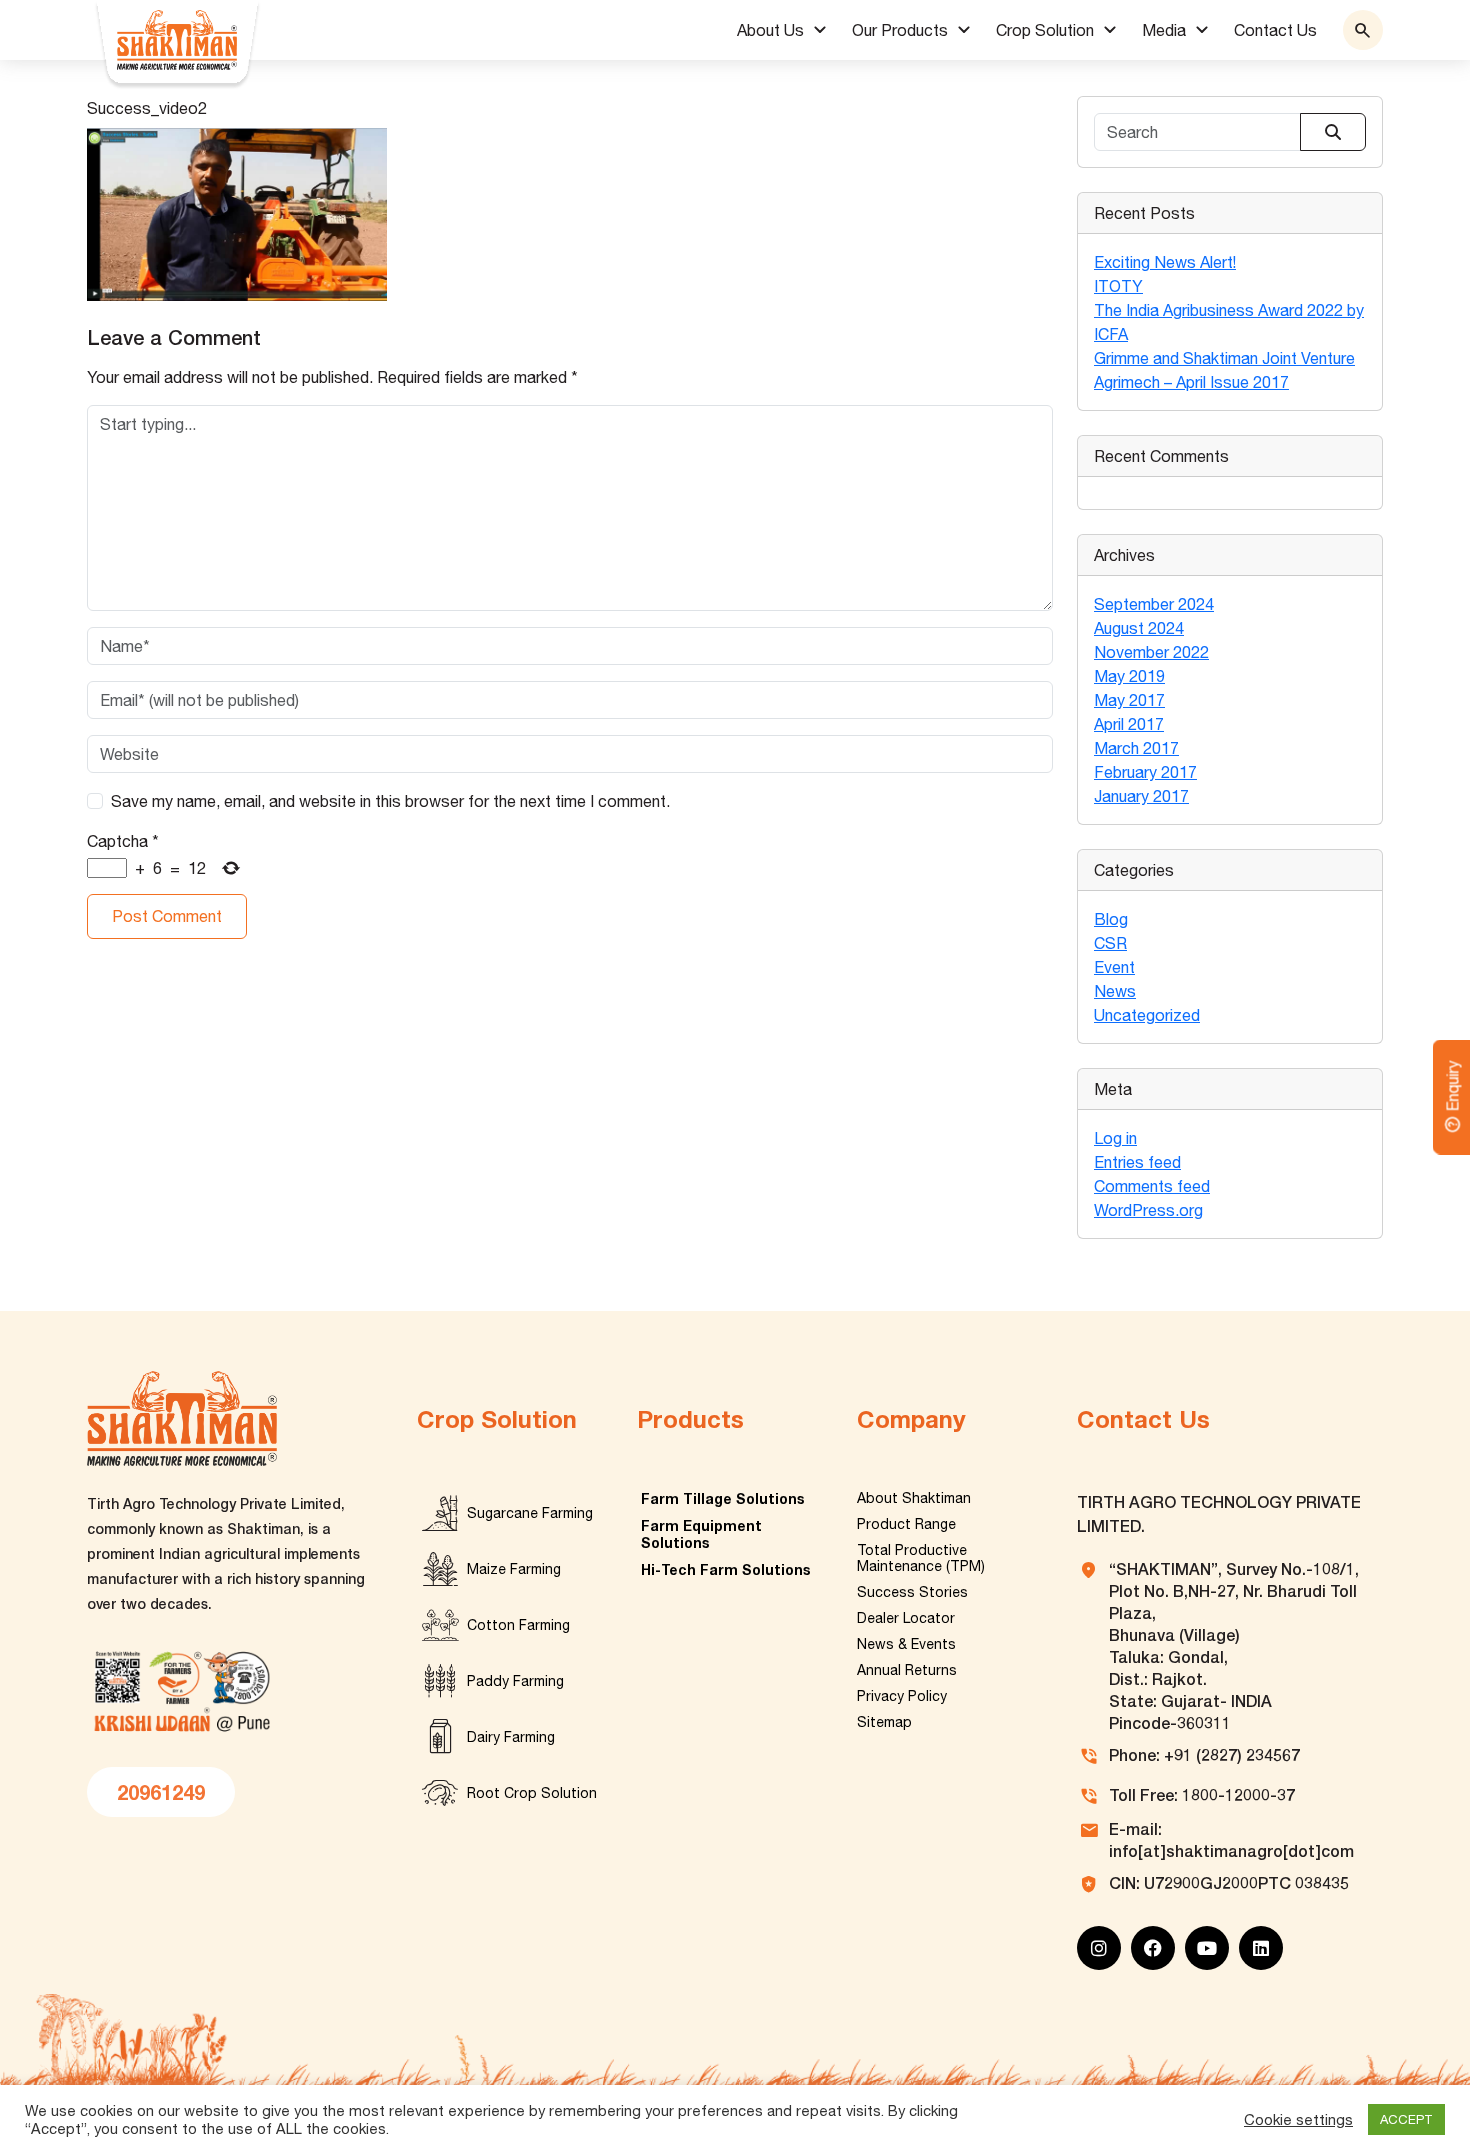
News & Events (906, 1644)
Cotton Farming (518, 1625)
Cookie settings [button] (1298, 2119)
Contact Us (1275, 30)
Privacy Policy (902, 1696)
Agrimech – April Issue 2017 (1191, 382)
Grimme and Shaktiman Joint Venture (1224, 358)
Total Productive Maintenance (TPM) (921, 1558)
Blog (1111, 919)
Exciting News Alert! (1165, 262)
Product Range (906, 1524)
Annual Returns (907, 1670)
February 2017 (1145, 772)
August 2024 (1139, 628)
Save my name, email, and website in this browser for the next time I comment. (390, 801)
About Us (770, 30)
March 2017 (1136, 748)
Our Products (900, 30)
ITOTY (1118, 286)
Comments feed (1152, 1186)
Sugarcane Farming (530, 1513)
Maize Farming (514, 1569)
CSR (1110, 943)
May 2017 (1129, 700)
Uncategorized (1147, 1015)
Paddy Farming (515, 1681)
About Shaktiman (914, 1498)
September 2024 (1154, 604)
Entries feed (1137, 1162)
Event (1114, 967)
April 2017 (1129, 724)
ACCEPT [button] (1406, 2119)
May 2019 (1129, 676)
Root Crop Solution (532, 1793)
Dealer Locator (906, 1618)
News (1115, 991)
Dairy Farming (511, 1737)
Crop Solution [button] (1045, 30)
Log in (1115, 1138)
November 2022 (1151, 652)
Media (1164, 30)
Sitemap (884, 1722)
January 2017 (1141, 796)
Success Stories (912, 1592)
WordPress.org (1148, 1210)
